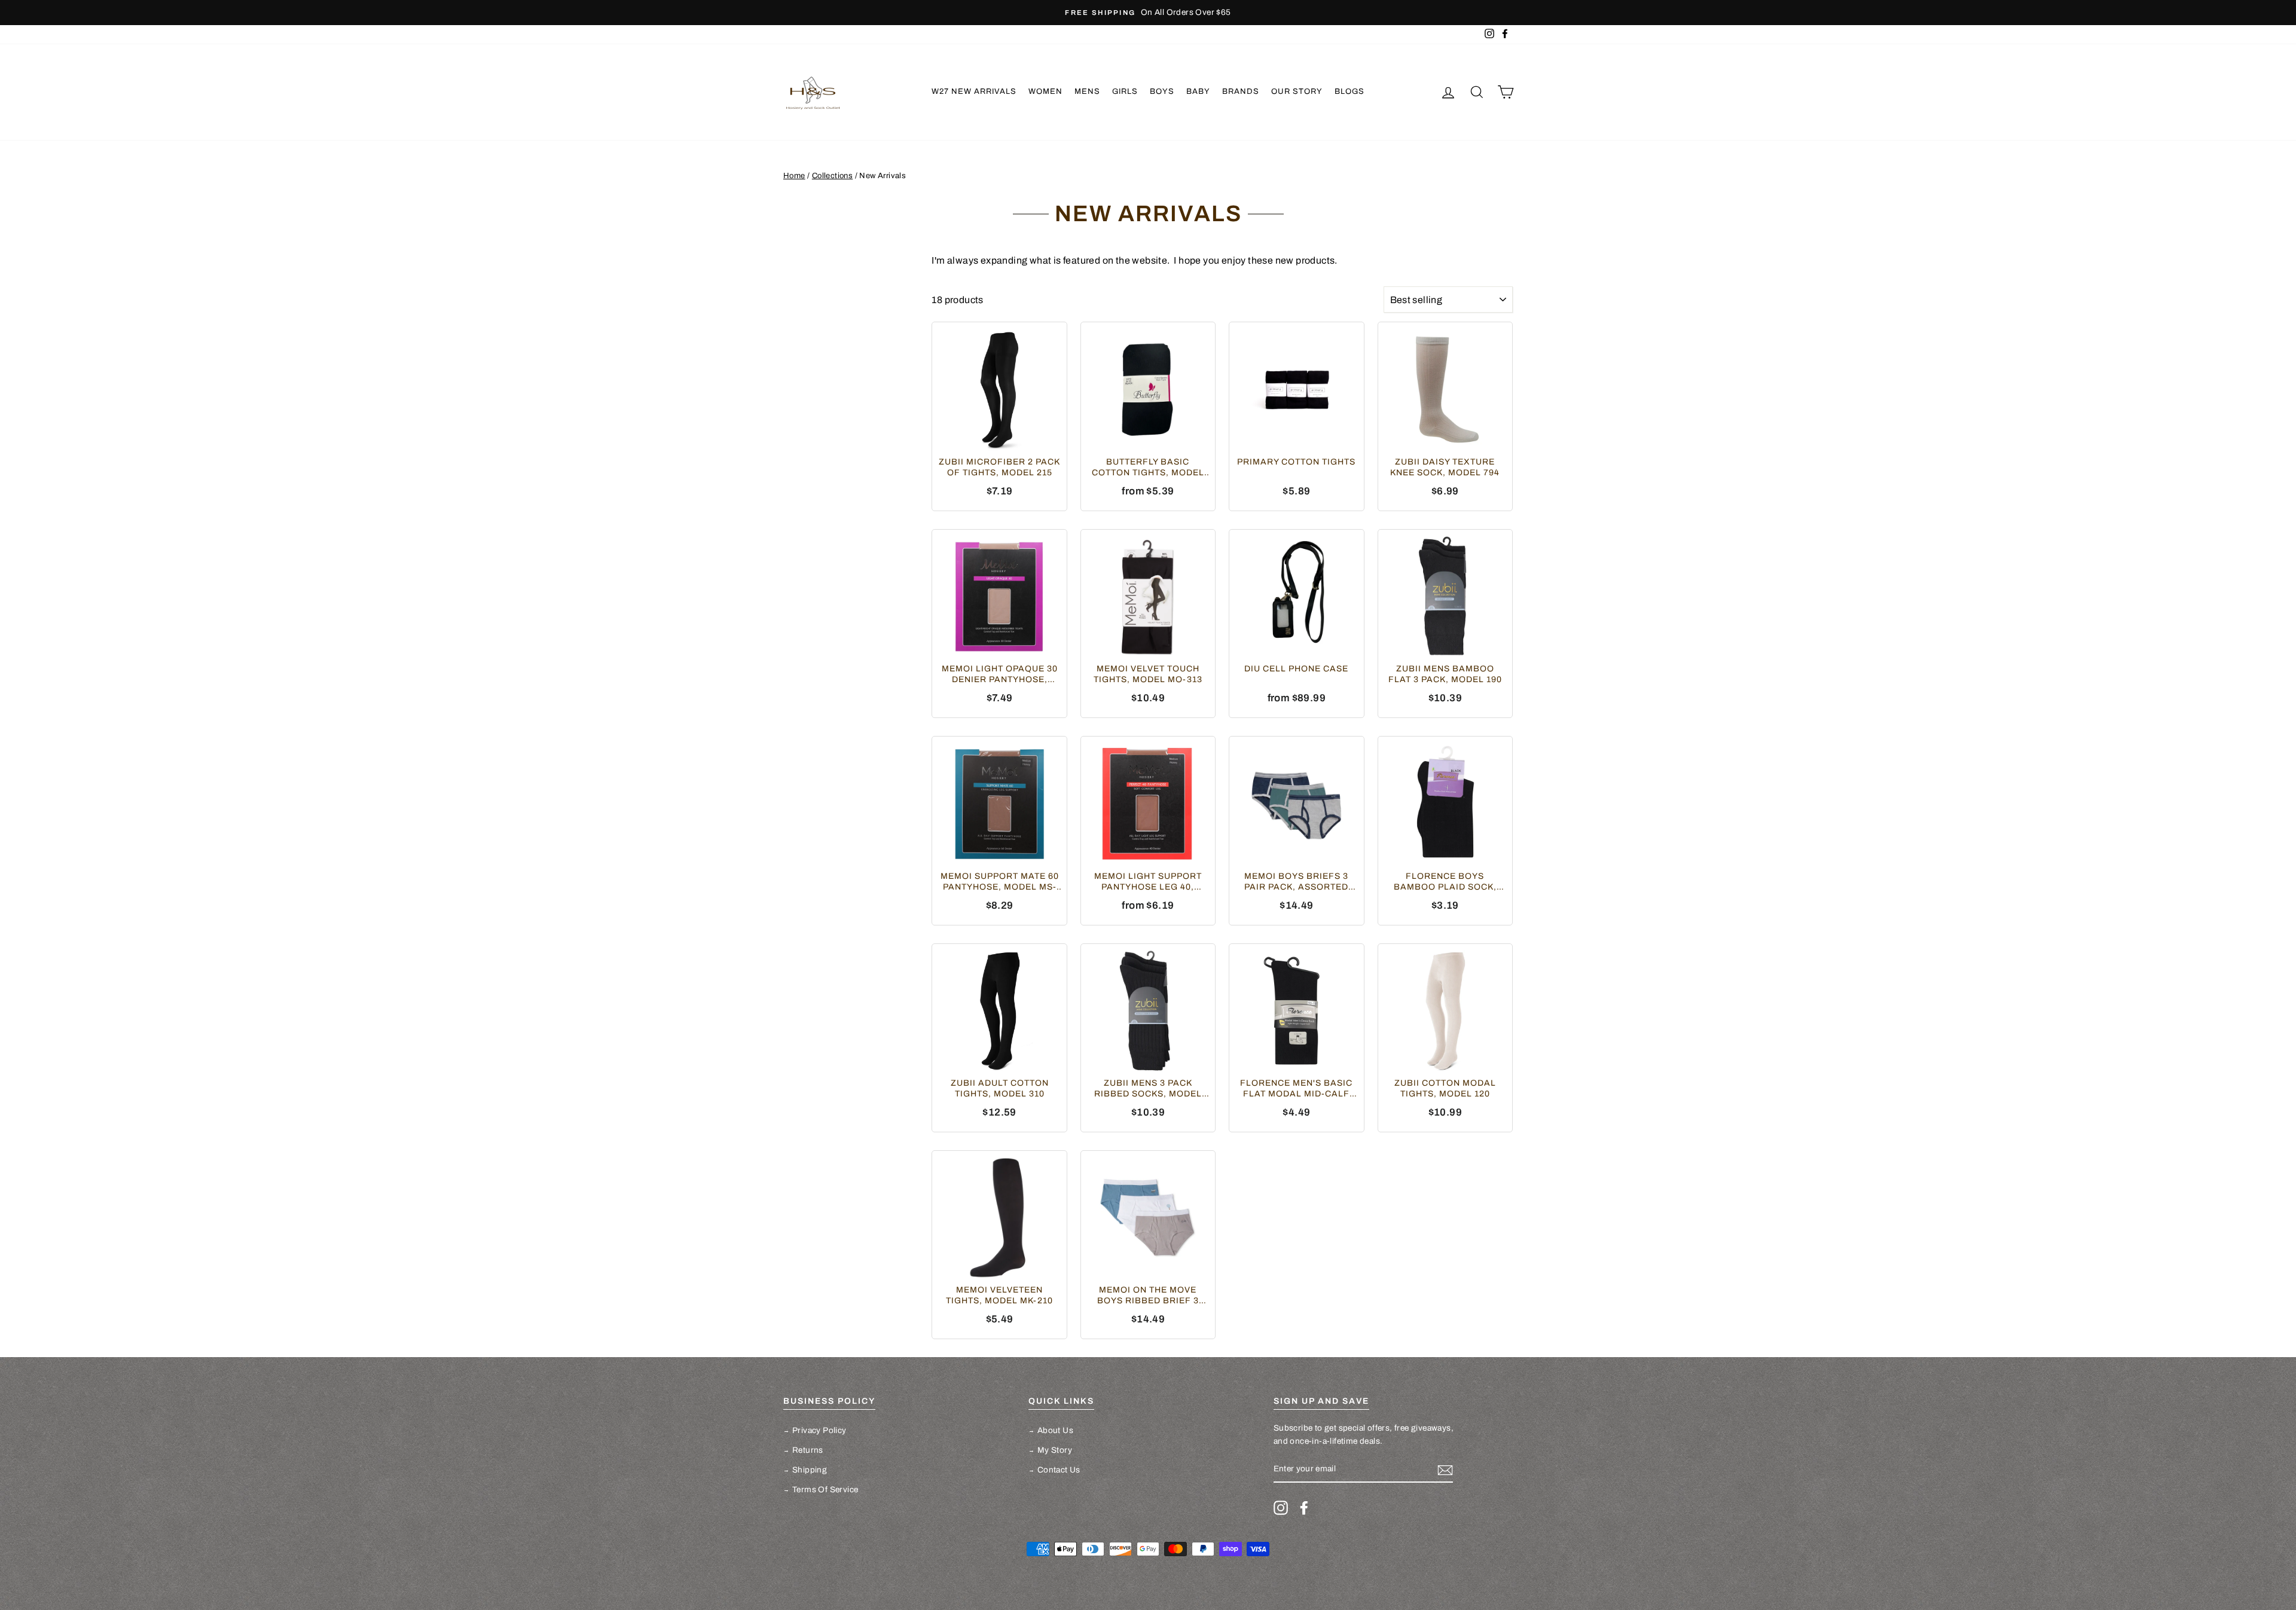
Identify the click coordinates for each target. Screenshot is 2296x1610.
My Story (1055, 1450)
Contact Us (1059, 1470)
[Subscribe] (1445, 1470)
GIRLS (1125, 91)
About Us (1055, 1430)
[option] (1148, 13)
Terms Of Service (825, 1490)
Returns (808, 1450)
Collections (832, 176)
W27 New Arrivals (974, 91)
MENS (1087, 91)
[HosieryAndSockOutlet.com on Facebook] (1304, 1508)
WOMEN (1045, 91)
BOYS (1162, 91)
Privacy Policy (819, 1430)
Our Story (1297, 91)
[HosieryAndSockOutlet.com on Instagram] (1281, 1508)
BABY (1198, 91)
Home (794, 176)
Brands (1241, 91)
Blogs (1349, 91)
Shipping (810, 1470)
